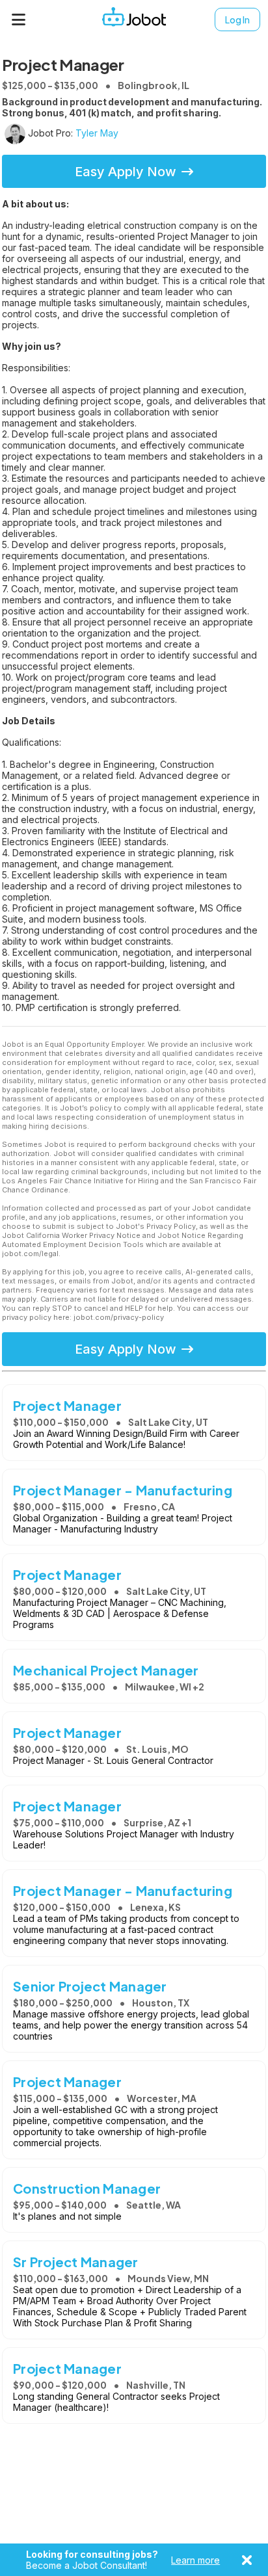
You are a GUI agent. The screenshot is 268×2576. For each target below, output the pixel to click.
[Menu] (19, 20)
